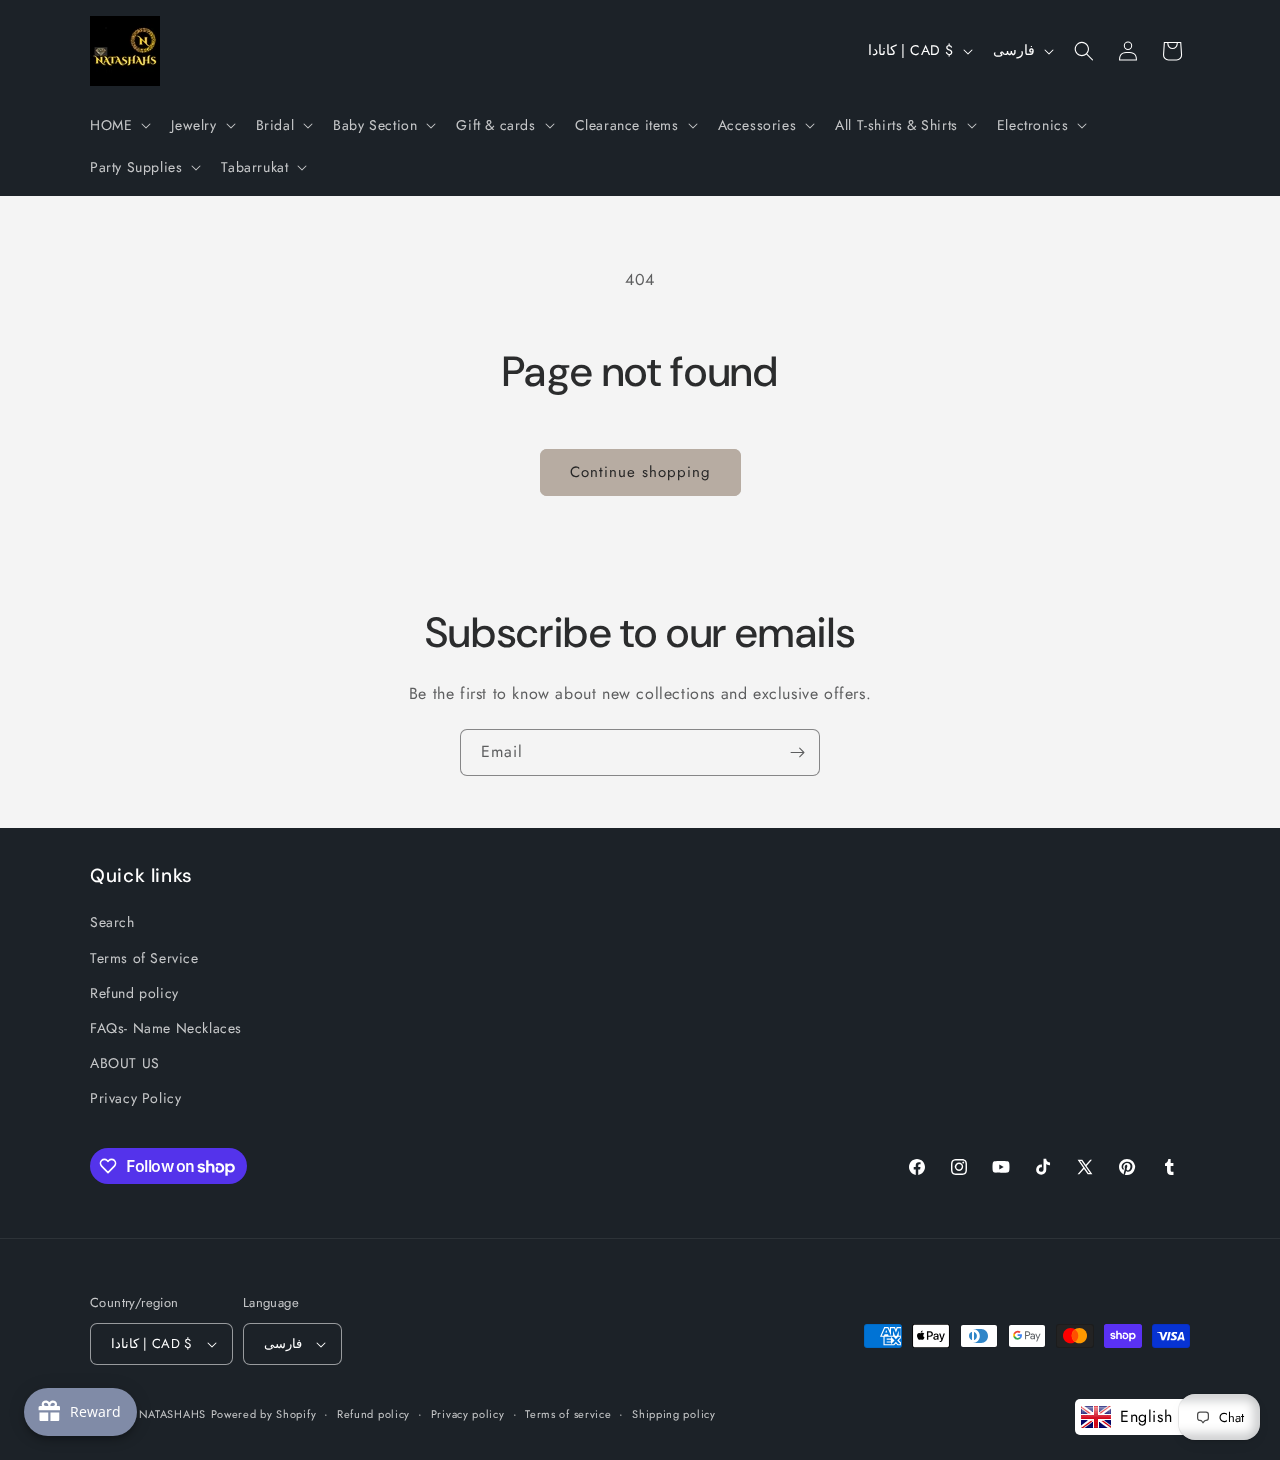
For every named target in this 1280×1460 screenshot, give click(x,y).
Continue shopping (640, 472)
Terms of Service (144, 957)
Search (112, 922)
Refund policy (134, 992)
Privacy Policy (135, 1098)
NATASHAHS (172, 1414)
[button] (118, 125)
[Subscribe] (797, 752)
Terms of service (568, 1413)
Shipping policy (674, 1413)
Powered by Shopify (264, 1414)
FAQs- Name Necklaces (166, 1028)
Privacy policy (468, 1413)
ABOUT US (125, 1063)
